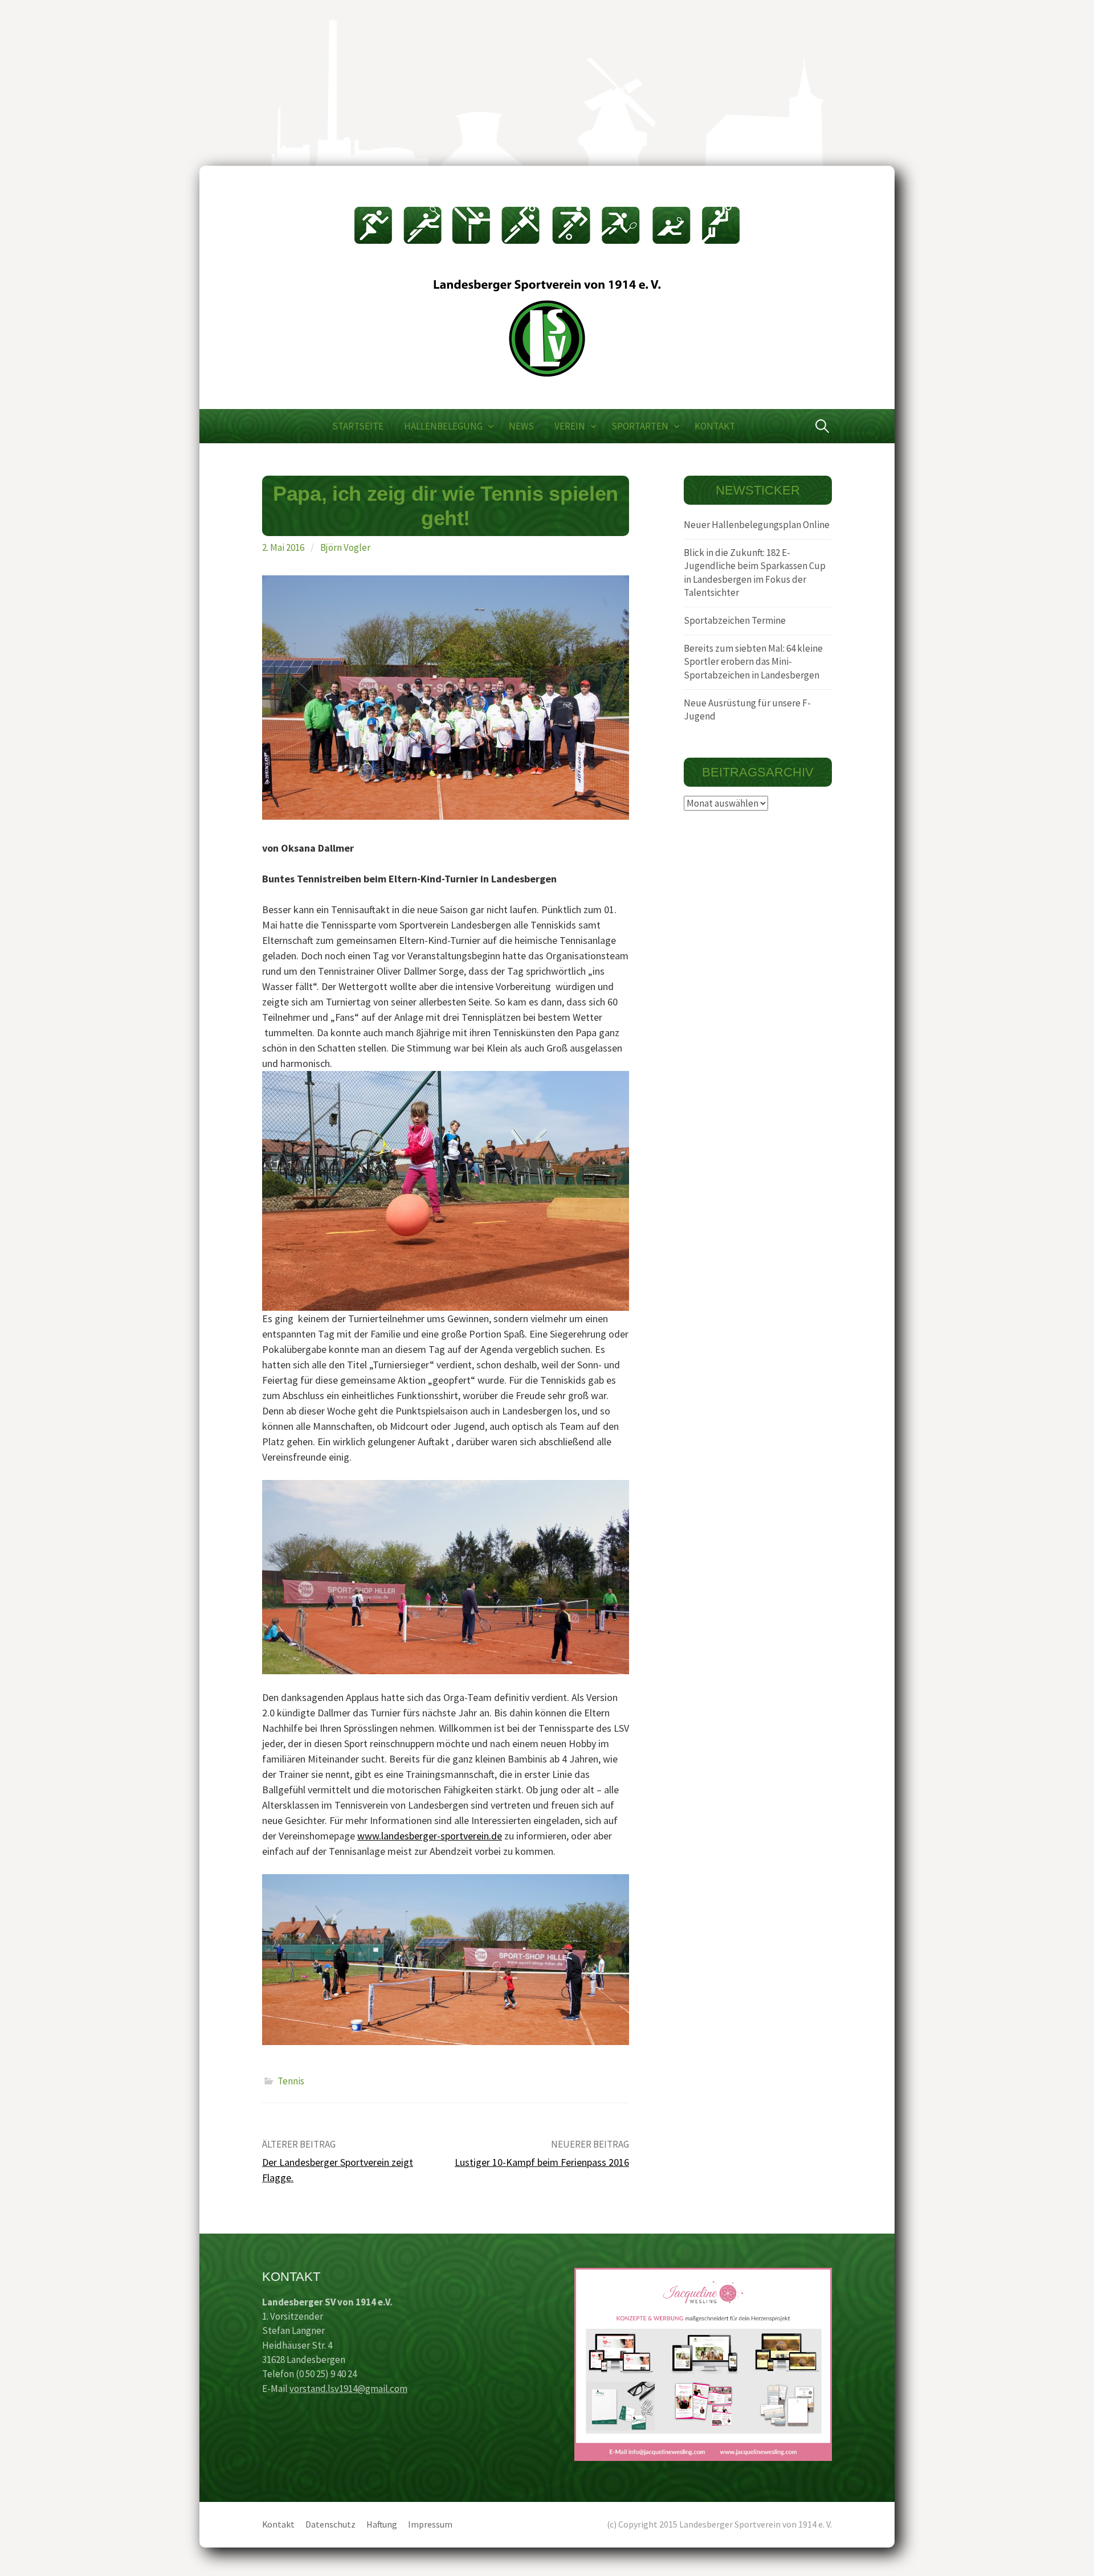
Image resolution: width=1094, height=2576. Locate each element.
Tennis (291, 2081)
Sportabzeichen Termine (735, 620)
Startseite (358, 426)
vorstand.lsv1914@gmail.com (348, 2389)
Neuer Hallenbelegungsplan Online (757, 525)
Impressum (430, 2524)
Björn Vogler (345, 547)
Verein (570, 426)
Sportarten (640, 426)
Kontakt (715, 426)
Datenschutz (330, 2524)
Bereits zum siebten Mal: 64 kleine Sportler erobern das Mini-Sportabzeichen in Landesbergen (753, 662)
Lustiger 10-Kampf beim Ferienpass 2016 (542, 2162)
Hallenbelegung (443, 426)
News (521, 426)
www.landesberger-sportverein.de (430, 1836)
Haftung (382, 2524)
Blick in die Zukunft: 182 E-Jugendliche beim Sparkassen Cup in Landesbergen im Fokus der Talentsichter (755, 573)
